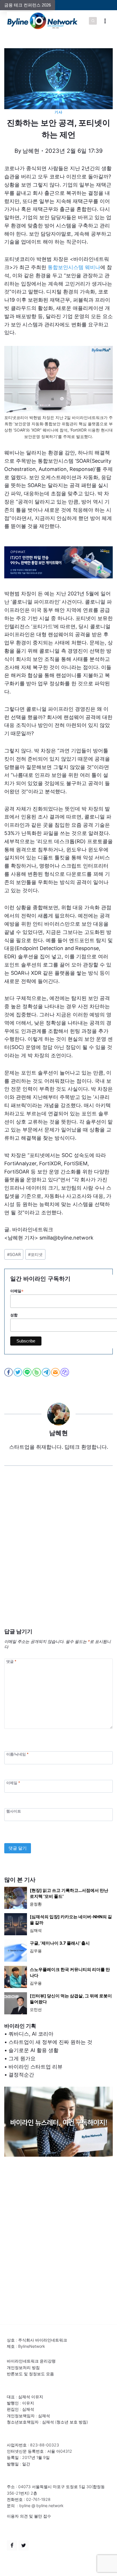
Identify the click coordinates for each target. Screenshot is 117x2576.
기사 (58, 112)
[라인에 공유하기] (28, 1372)
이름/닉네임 (17, 1754)
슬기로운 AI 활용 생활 (34, 2050)
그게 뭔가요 (22, 2058)
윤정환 (36, 1904)
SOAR (14, 1254)
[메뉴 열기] (105, 21)
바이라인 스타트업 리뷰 (35, 2067)
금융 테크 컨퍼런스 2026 (28, 5)
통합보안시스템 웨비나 (74, 267)
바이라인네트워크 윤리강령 (31, 2361)
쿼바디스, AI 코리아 (31, 2034)
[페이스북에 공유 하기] (9, 1372)
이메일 (13, 1783)
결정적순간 (21, 2075)
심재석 (36, 1930)
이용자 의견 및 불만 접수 (29, 2516)
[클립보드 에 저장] (65, 1372)
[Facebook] (12, 2545)
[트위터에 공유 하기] (18, 1372)
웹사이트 (14, 1811)
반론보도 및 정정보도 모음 (30, 2374)
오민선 (36, 2009)
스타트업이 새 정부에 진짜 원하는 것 (50, 2042)
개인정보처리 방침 (23, 2367)
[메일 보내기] (56, 1372)
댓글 (11, 1661)
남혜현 (31, 151)
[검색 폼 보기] (93, 21)
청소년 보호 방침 (72, 2422)
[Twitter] (24, 2545)
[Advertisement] (58, 1556)
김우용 (36, 1951)
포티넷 (35, 1254)
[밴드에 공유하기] (37, 1372)
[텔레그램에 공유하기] (46, 1372)
